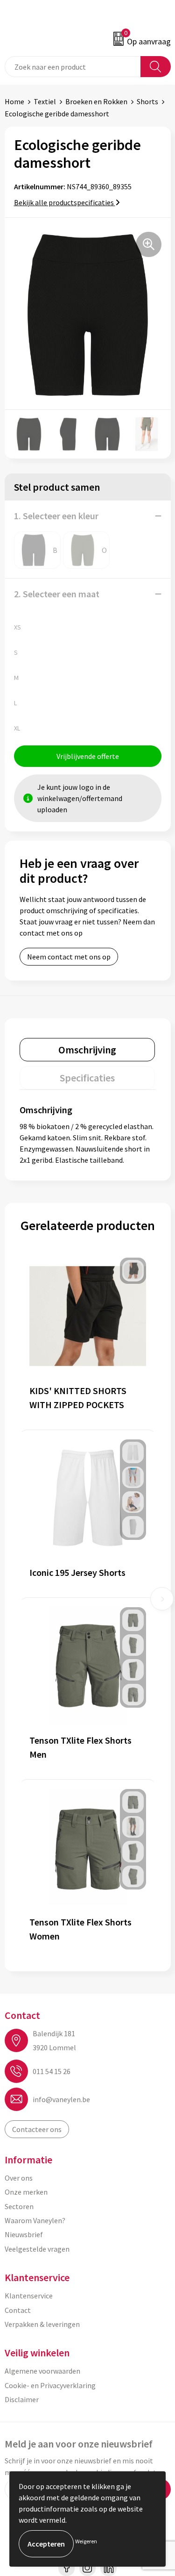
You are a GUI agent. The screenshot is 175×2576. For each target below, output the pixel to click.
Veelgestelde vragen (37, 2249)
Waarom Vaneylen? (35, 2220)
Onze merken (26, 2192)
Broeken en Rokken (96, 101)
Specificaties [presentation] (87, 1078)
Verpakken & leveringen (42, 2324)
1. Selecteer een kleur (56, 516)
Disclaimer (22, 2399)
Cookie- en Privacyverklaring (50, 2385)
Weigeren (86, 2541)
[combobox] (73, 67)
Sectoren (19, 2206)
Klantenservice (29, 2296)
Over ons (19, 2178)
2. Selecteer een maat (57, 594)
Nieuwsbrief (24, 2234)
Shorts (147, 101)
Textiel (45, 101)
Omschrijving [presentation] (87, 1050)
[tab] (87, 1050)
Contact (18, 2310)
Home (14, 101)
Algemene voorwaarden (42, 2371)
